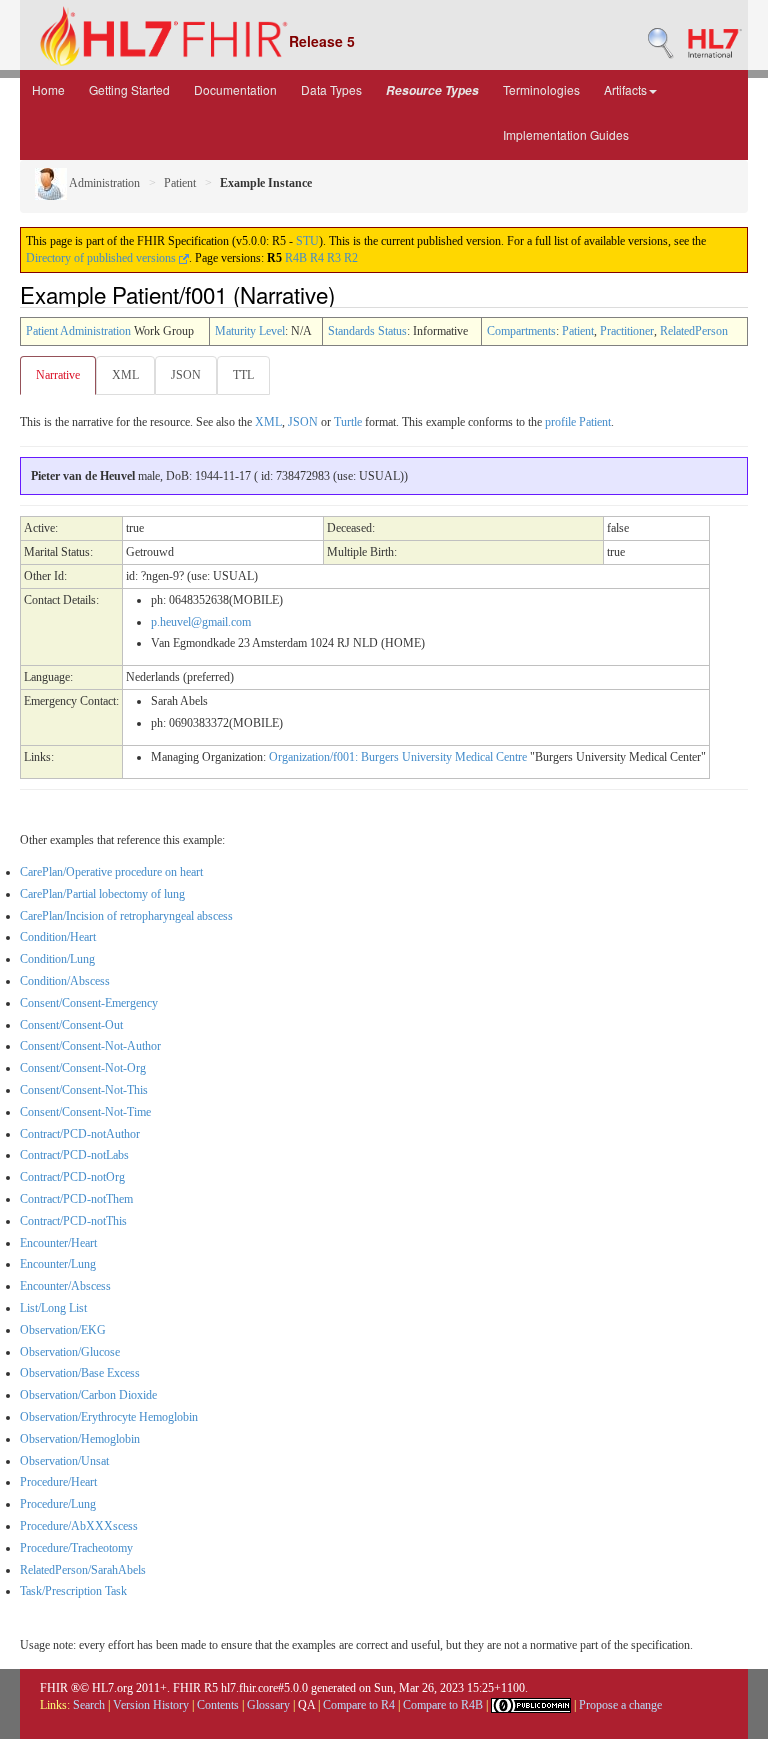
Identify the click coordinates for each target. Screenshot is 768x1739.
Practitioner (627, 331)
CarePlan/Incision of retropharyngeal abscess (126, 916)
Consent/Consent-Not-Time (85, 1112)
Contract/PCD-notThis (73, 1221)
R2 (351, 258)
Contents (218, 1705)
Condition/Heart (58, 937)
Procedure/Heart (58, 1482)
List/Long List (53, 1308)
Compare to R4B (443, 1705)
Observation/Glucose (70, 1352)
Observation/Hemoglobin (80, 1439)
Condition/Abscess (65, 981)
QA (306, 1705)
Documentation (235, 89)
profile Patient (578, 422)
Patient (180, 183)
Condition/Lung (57, 959)
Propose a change (620, 1705)
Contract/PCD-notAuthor (80, 1134)
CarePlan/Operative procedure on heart (111, 872)
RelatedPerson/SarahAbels (83, 1570)
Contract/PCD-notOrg (72, 1177)
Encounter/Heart (58, 1243)
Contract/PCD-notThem (76, 1199)
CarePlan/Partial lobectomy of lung (102, 894)
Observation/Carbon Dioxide (88, 1395)
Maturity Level (250, 331)
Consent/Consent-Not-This (84, 1090)
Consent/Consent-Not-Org (83, 1068)
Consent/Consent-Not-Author (90, 1046)
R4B (296, 258)
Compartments (521, 331)
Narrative (58, 375)
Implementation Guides (566, 134)
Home (48, 89)
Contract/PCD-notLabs (74, 1155)
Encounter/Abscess (65, 1286)
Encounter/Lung (58, 1264)
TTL (243, 375)
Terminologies (541, 89)
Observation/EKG (63, 1330)
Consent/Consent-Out (71, 1025)
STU (307, 241)
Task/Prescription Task (73, 1591)
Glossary (268, 1705)
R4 (317, 258)
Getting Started (129, 89)
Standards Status (367, 331)
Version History (151, 1705)
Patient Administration (78, 331)
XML (125, 375)
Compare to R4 (359, 1705)
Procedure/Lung (58, 1504)
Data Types (331, 89)
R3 (334, 258)
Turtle (348, 422)
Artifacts (625, 89)
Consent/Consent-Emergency (89, 1003)
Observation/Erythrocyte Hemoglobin (109, 1417)
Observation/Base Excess (80, 1373)
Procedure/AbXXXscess (79, 1526)
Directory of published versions (102, 258)
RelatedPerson (694, 331)
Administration (103, 183)
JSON (186, 375)
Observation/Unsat (64, 1461)
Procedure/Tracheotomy (76, 1548)
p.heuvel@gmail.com (201, 622)
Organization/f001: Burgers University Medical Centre (398, 757)
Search (89, 1705)
